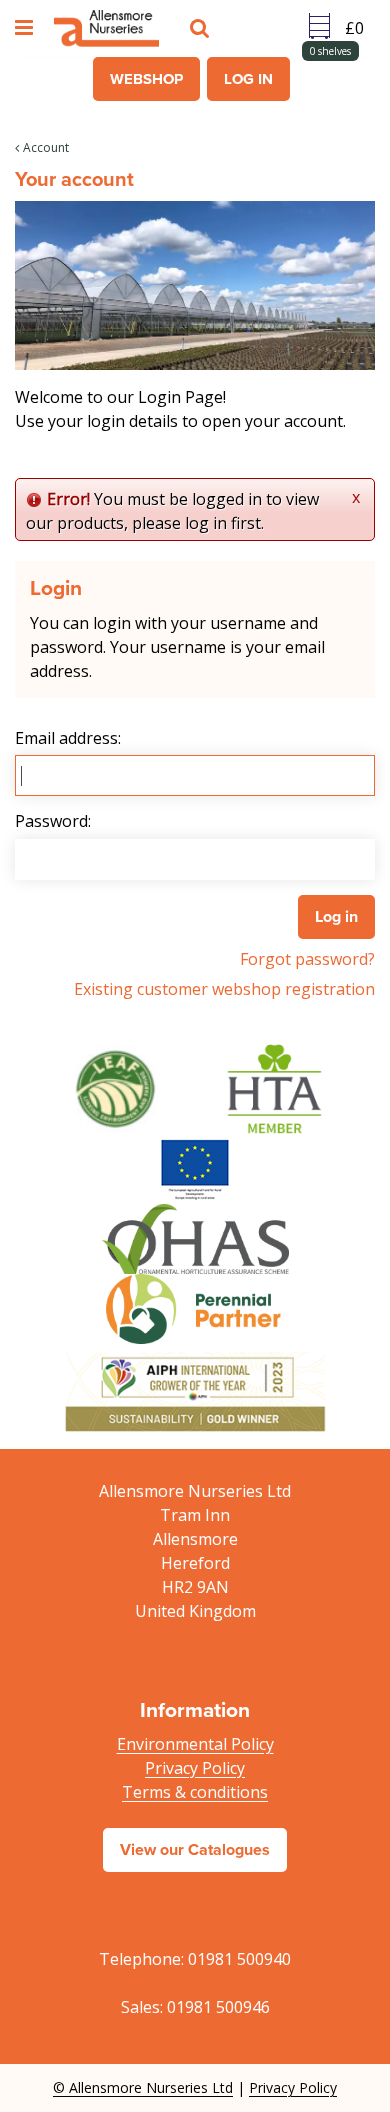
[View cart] (360, 28)
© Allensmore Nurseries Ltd (143, 2087)
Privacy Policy (195, 1768)
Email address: (68, 738)
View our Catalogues (195, 1849)
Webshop (146, 79)
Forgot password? (307, 959)
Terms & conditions (195, 1792)
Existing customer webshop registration (224, 989)
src (202, 28)
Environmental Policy (195, 1744)
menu (27, 28)
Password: (53, 821)
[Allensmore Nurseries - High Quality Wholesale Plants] (106, 28)
